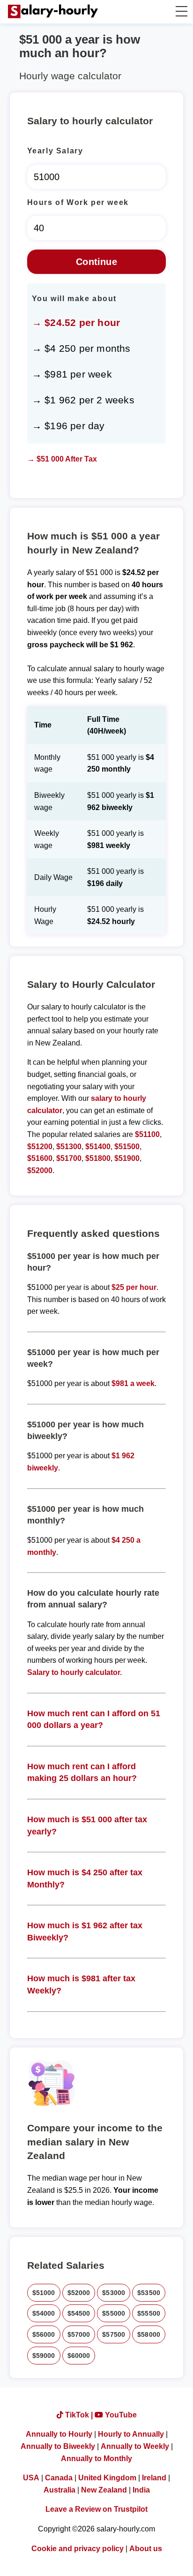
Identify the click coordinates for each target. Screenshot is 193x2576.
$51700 (69, 1158)
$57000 (79, 2334)
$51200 (40, 1147)
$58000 (149, 2334)
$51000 (44, 2293)
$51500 (127, 1147)
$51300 (69, 1147)
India (141, 2490)
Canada (59, 2478)
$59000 (44, 2356)
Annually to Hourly (59, 2434)
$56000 (44, 2334)
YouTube (120, 2415)
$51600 (40, 1158)
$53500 (149, 2293)
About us (146, 2549)
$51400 (98, 1147)
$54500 (79, 2313)
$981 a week (133, 1383)
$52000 (40, 1171)
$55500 (149, 2313)
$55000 (114, 2313)
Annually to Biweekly (58, 2446)
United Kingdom (107, 2478)
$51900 (127, 1158)
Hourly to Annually (131, 2434)
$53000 (114, 2293)
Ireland (154, 2478)
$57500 (114, 2334)
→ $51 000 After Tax (62, 459)
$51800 (98, 1158)
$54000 (44, 2313)
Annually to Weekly (135, 2446)
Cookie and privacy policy (78, 2549)
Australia (59, 2490)
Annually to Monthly (96, 2459)
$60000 (79, 2356)
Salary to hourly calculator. (74, 1672)
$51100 (147, 1134)
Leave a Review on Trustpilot (96, 2509)
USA (31, 2478)
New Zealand (104, 2490)
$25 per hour (134, 1287)
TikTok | (79, 2415)
